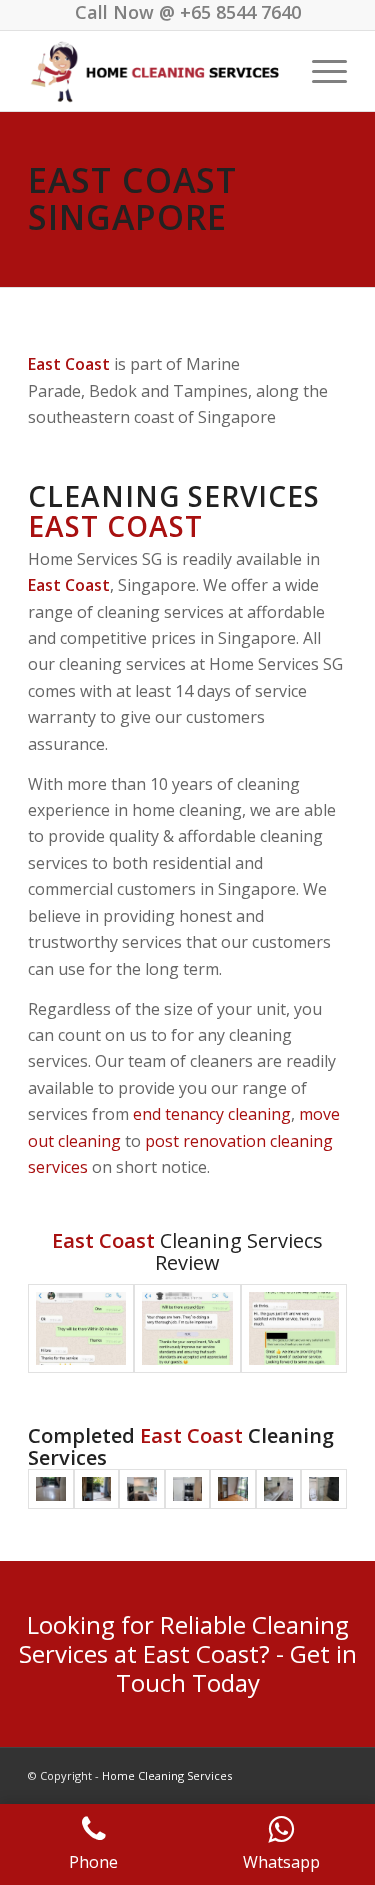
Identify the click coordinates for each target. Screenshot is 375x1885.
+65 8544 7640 (240, 12)
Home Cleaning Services (167, 1775)
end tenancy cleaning (212, 1114)
